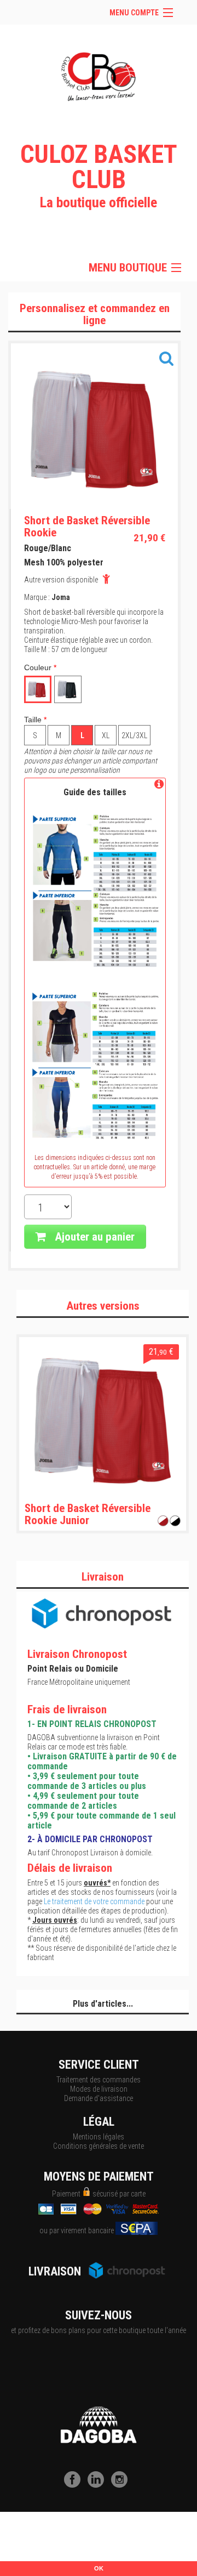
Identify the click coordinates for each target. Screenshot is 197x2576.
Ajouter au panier (93, 1237)
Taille (35, 720)
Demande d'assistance (99, 2098)
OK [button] (99, 2568)
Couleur (40, 667)
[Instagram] (122, 2485)
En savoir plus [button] (70, 2546)
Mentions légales (99, 2137)
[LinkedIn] (99, 2485)
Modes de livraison (99, 2089)
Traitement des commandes (99, 2080)
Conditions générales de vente (99, 2146)
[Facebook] (75, 2485)
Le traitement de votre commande (94, 1901)
